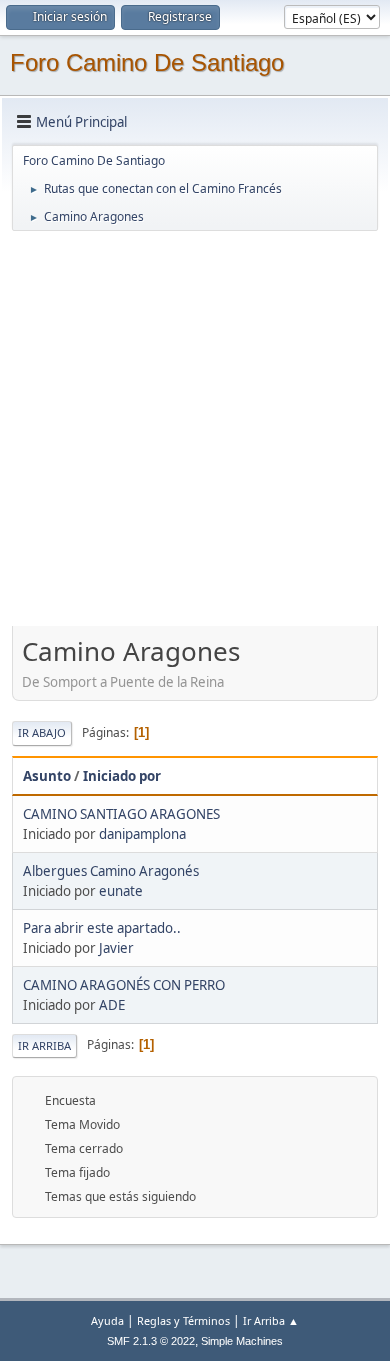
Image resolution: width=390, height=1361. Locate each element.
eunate (121, 891)
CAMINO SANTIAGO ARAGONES (121, 814)
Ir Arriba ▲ (271, 1320)
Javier (116, 948)
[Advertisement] (195, 428)
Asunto (47, 776)
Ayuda (107, 1320)
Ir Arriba (44, 1045)
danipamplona (142, 834)
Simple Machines (242, 1341)
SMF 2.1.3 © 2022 (151, 1341)
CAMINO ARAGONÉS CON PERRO (124, 985)
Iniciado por (122, 776)
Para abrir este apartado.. (102, 928)
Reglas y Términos (183, 1320)
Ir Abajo (42, 732)
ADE (112, 1005)
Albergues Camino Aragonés (111, 871)
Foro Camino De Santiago (147, 62)
